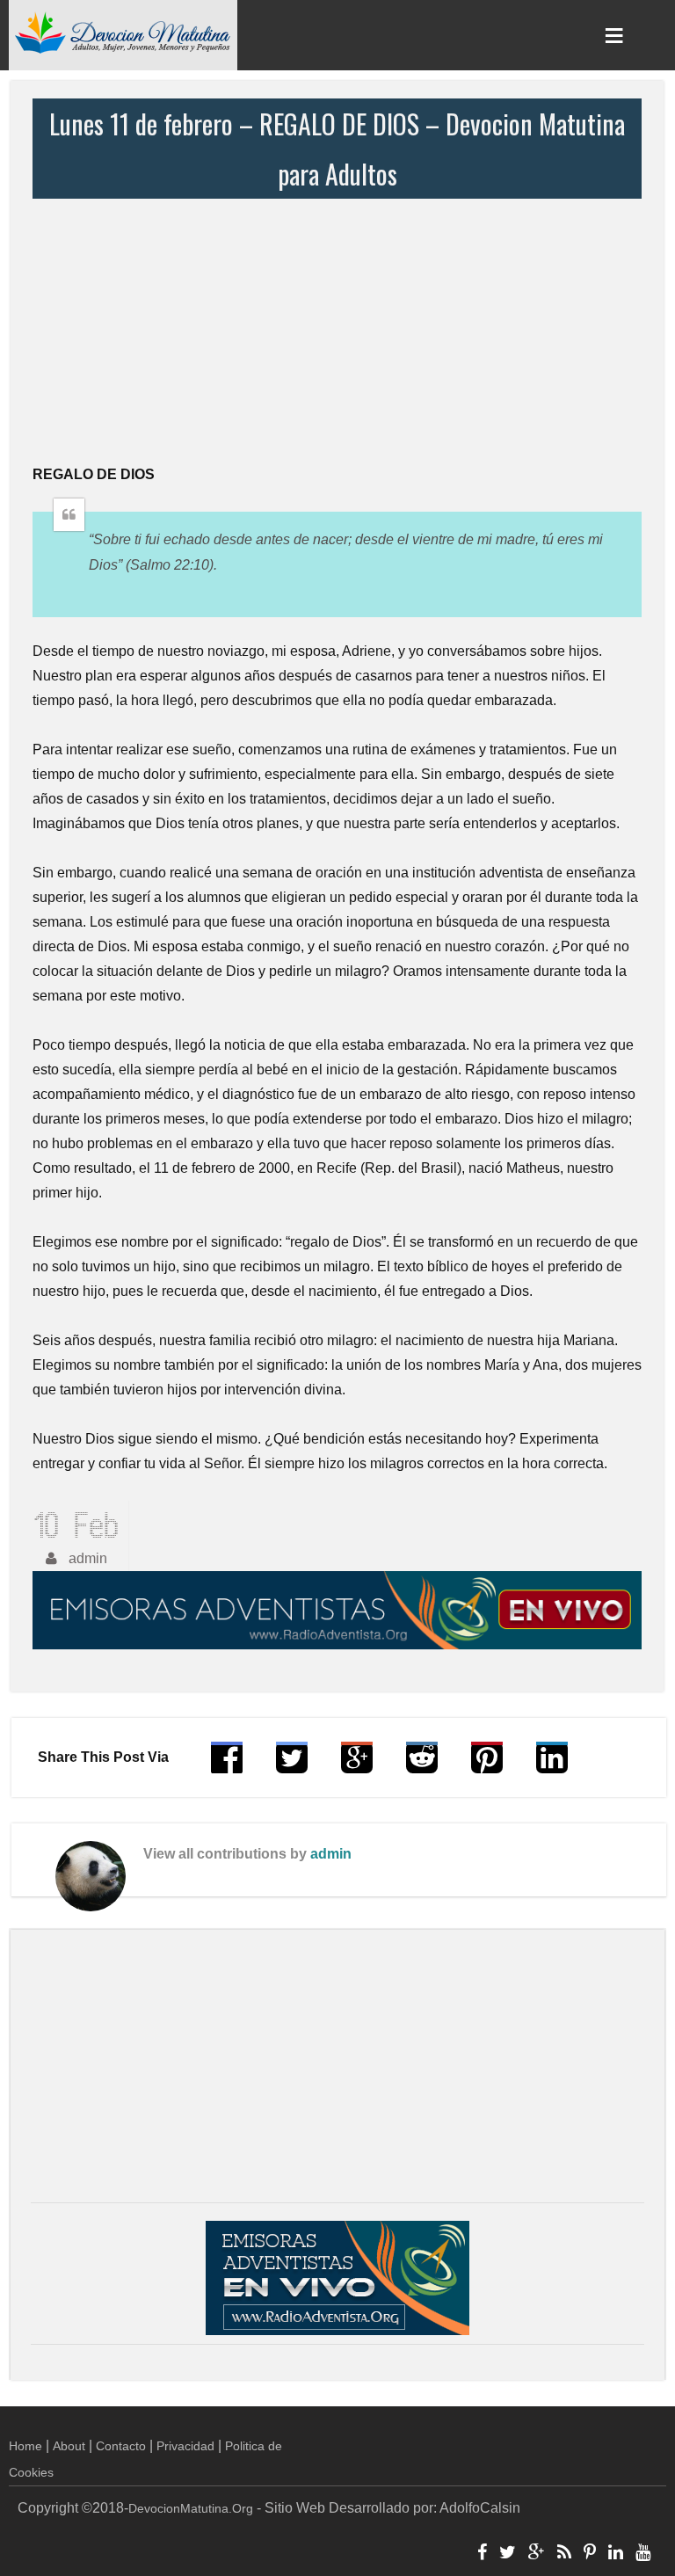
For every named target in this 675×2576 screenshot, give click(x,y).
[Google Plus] (537, 2554)
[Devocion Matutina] (123, 32)
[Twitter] (508, 2554)
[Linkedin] (616, 2554)
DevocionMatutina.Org (191, 2508)
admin (331, 1854)
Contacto (121, 2446)
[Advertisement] (337, 331)
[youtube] (643, 2554)
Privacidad (185, 2446)
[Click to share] (357, 1766)
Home (25, 2446)
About (69, 2446)
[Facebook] (482, 2554)
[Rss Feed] (564, 2554)
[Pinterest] (590, 2554)
